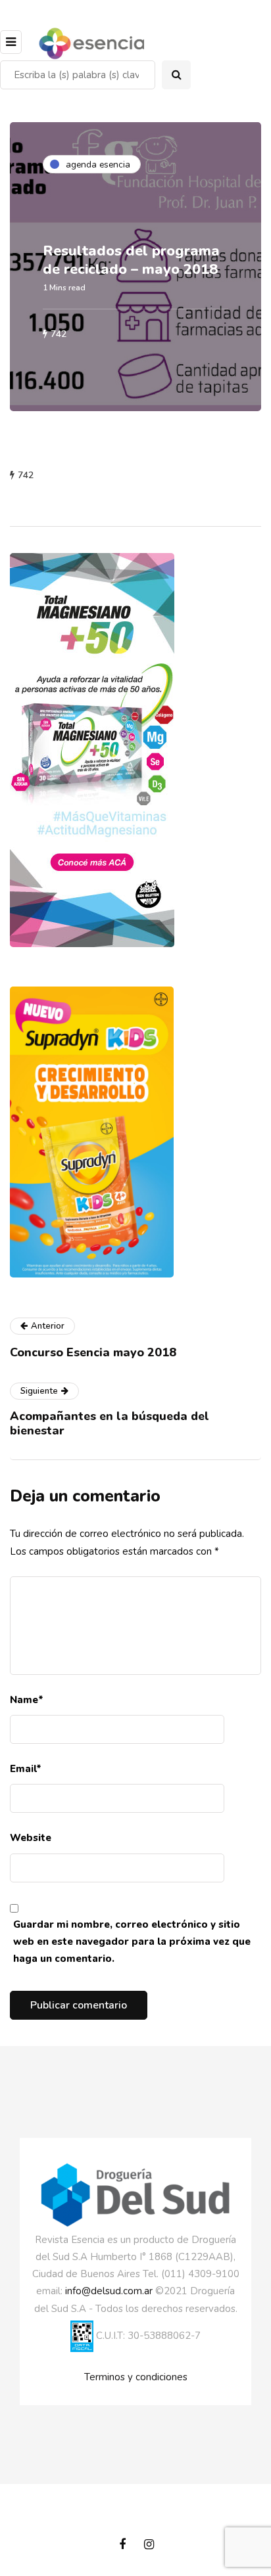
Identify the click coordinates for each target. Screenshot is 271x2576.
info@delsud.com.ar (109, 2291)
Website (31, 1838)
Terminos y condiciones (136, 2377)
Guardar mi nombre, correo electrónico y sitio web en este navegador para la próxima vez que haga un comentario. (132, 1942)
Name (27, 1700)
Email (26, 1769)
